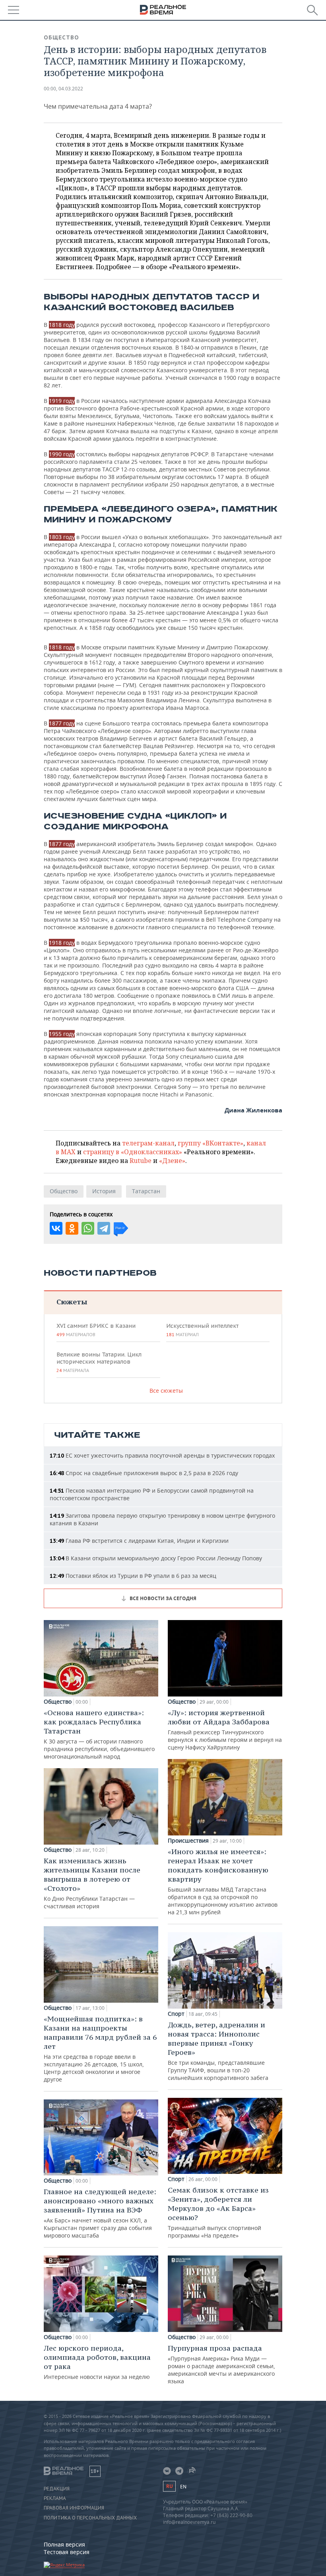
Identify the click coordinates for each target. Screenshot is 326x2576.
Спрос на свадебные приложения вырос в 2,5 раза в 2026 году (144, 1473)
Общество (61, 37)
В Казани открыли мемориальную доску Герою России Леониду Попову (156, 1558)
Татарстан (146, 1191)
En (183, 2487)
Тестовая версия (67, 2552)
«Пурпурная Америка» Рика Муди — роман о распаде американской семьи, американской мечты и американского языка (221, 2364)
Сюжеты (72, 1302)
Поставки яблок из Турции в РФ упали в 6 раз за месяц (133, 1576)
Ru (169, 2486)
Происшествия (188, 1841)
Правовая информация (74, 2508)
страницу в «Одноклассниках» (133, 1152)
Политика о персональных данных (90, 2518)
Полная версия (64, 2544)
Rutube (141, 1161)
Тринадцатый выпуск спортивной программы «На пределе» (218, 2212)
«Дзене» (172, 1161)
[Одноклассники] (72, 1228)
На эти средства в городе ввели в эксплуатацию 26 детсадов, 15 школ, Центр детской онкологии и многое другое (100, 2049)
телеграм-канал (148, 1143)
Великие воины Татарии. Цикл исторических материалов (99, 1362)
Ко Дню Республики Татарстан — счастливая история (92, 1883)
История (104, 1191)
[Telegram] (104, 1228)
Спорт (176, 2014)
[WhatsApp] (88, 1228)
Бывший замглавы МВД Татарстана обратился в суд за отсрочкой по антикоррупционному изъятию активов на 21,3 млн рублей (223, 1881)
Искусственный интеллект (202, 1330)
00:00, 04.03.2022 (63, 89)
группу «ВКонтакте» (211, 1143)
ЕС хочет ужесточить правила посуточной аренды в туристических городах (162, 1455)
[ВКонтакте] (56, 1228)
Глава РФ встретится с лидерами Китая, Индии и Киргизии (139, 1541)
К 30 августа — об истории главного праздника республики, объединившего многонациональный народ (99, 1734)
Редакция (57, 2489)
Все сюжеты (166, 1391)
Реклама (55, 2498)
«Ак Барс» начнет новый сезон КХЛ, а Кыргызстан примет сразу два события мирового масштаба (100, 2213)
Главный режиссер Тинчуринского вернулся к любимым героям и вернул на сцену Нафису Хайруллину (225, 1730)
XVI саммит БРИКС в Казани (96, 1330)
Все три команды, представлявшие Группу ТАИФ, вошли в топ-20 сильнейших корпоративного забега (218, 2051)
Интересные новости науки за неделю (97, 2362)
